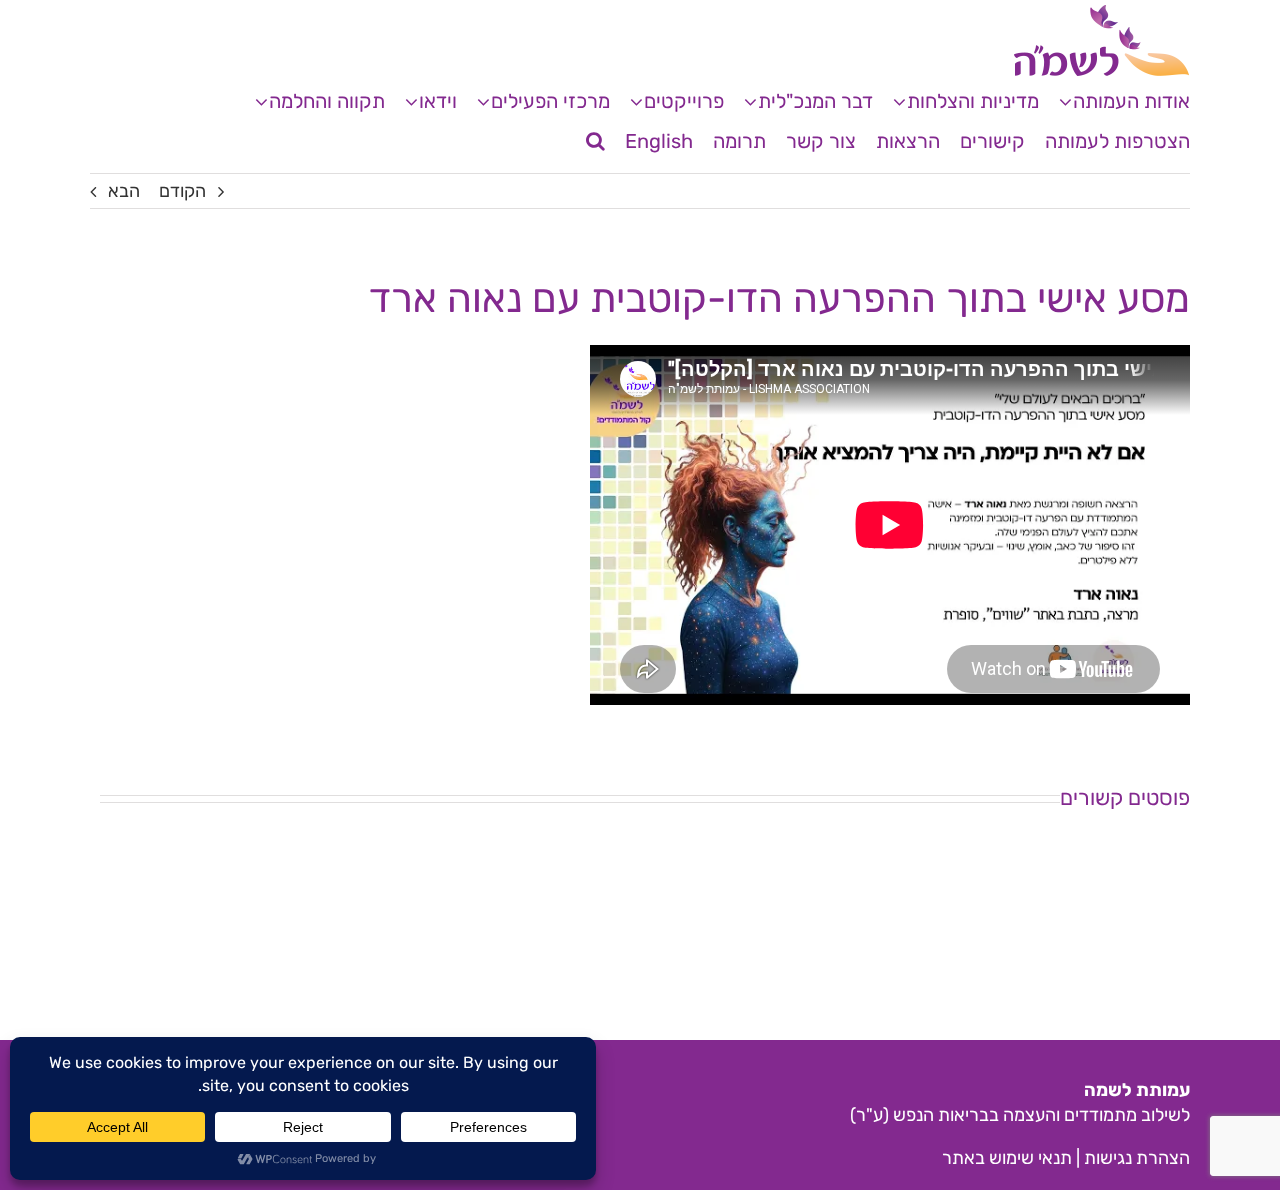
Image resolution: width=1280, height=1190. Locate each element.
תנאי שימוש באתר (1007, 1158)
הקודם (182, 191)
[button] (595, 141)
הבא (124, 191)
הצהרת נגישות (1137, 1158)
